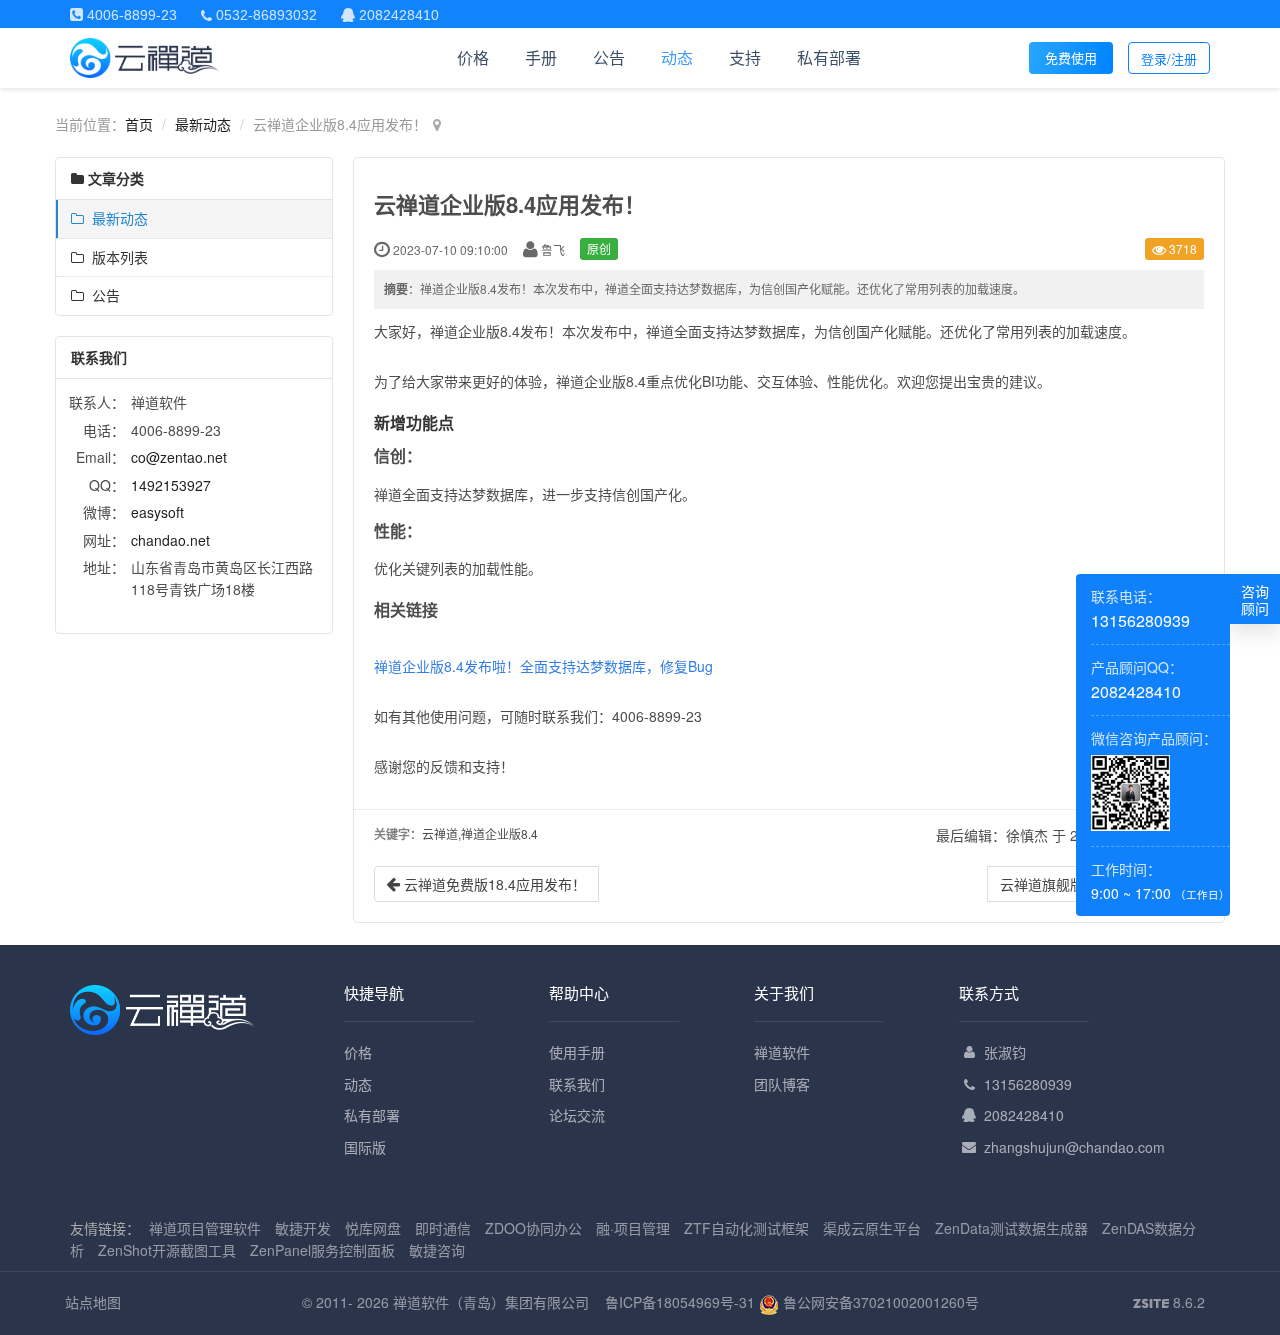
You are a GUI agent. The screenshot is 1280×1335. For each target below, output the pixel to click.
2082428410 (1024, 1115)
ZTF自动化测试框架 (746, 1228)
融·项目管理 (633, 1228)
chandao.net (170, 540)
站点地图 (93, 1302)
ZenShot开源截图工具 (167, 1250)
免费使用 (1071, 57)
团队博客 (782, 1084)
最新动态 (203, 124)
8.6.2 (1169, 1303)
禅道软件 (782, 1052)
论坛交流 (577, 1115)
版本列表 (116, 257)
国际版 (365, 1147)
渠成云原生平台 (872, 1228)
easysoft (157, 512)
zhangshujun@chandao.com (1074, 1147)
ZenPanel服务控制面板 (322, 1250)
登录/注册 (1169, 58)
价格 (473, 57)
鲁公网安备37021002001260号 (879, 1302)
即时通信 (443, 1228)
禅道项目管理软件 (205, 1228)
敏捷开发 (303, 1228)
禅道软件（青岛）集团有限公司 (491, 1302)
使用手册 (577, 1052)
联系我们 (577, 1084)
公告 (609, 57)
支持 (745, 57)
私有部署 (829, 57)
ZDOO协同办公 (533, 1228)
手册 (541, 57)
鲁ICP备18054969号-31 (680, 1302)
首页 (139, 124)
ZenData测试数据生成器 (1011, 1228)
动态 (677, 57)
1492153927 (171, 485)
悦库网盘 (373, 1228)
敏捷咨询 (437, 1250)
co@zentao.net (179, 457)
